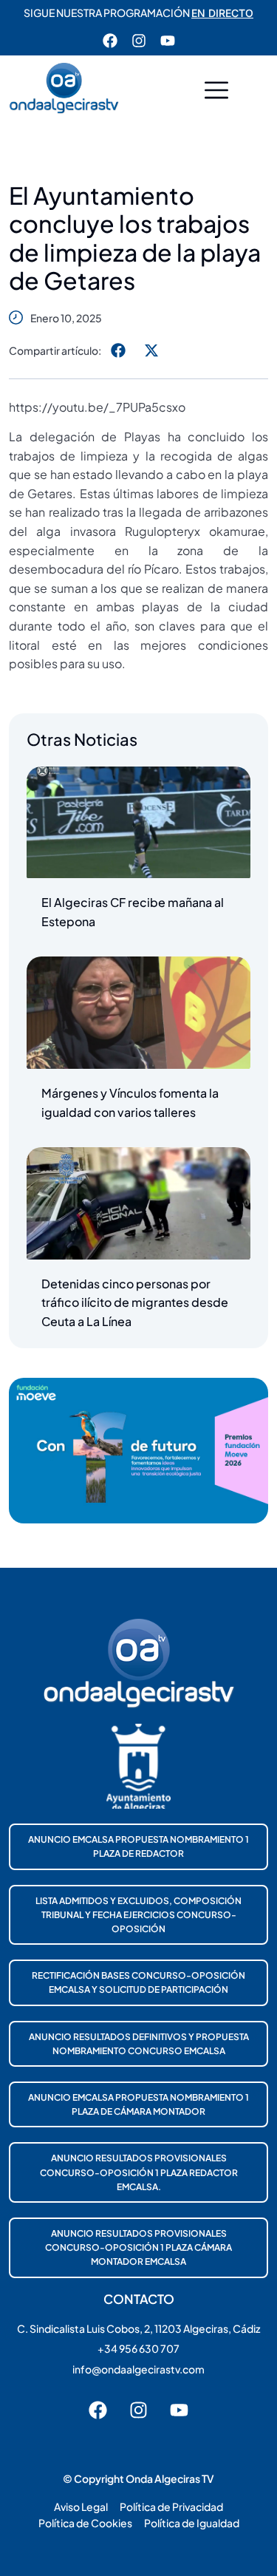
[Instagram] (139, 41)
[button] (216, 92)
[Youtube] (168, 41)
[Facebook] (110, 41)
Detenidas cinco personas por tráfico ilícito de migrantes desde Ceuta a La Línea (135, 1302)
